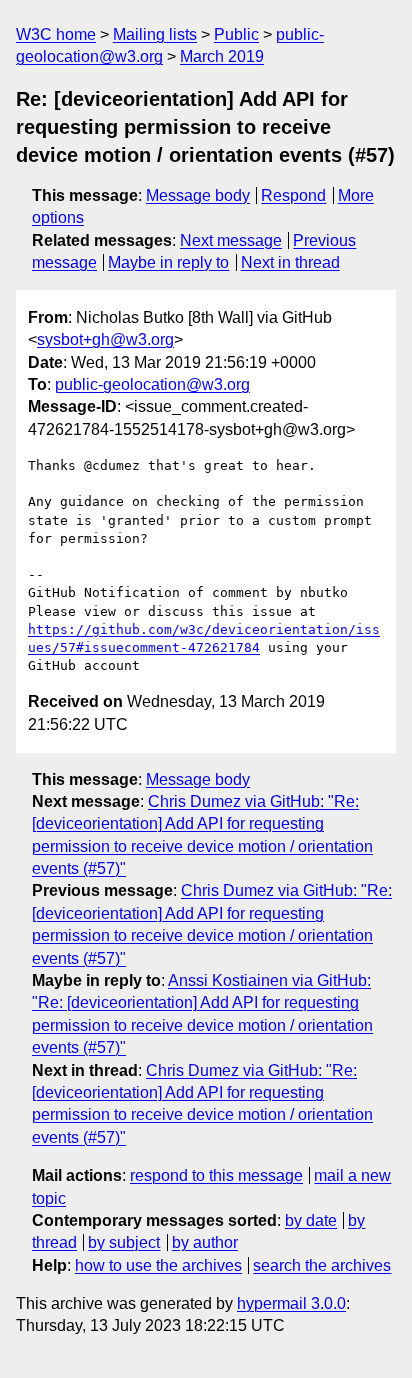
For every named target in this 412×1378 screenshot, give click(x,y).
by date (311, 1220)
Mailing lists (155, 34)
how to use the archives (158, 1265)
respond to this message (216, 1175)
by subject (124, 1242)
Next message (231, 240)
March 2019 (222, 56)
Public (236, 34)
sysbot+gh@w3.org (105, 339)
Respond (293, 195)
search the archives (322, 1265)
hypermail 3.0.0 (291, 1303)
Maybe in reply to (168, 262)
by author (205, 1242)
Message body (198, 195)
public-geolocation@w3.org (152, 384)
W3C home (56, 34)
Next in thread (290, 262)
